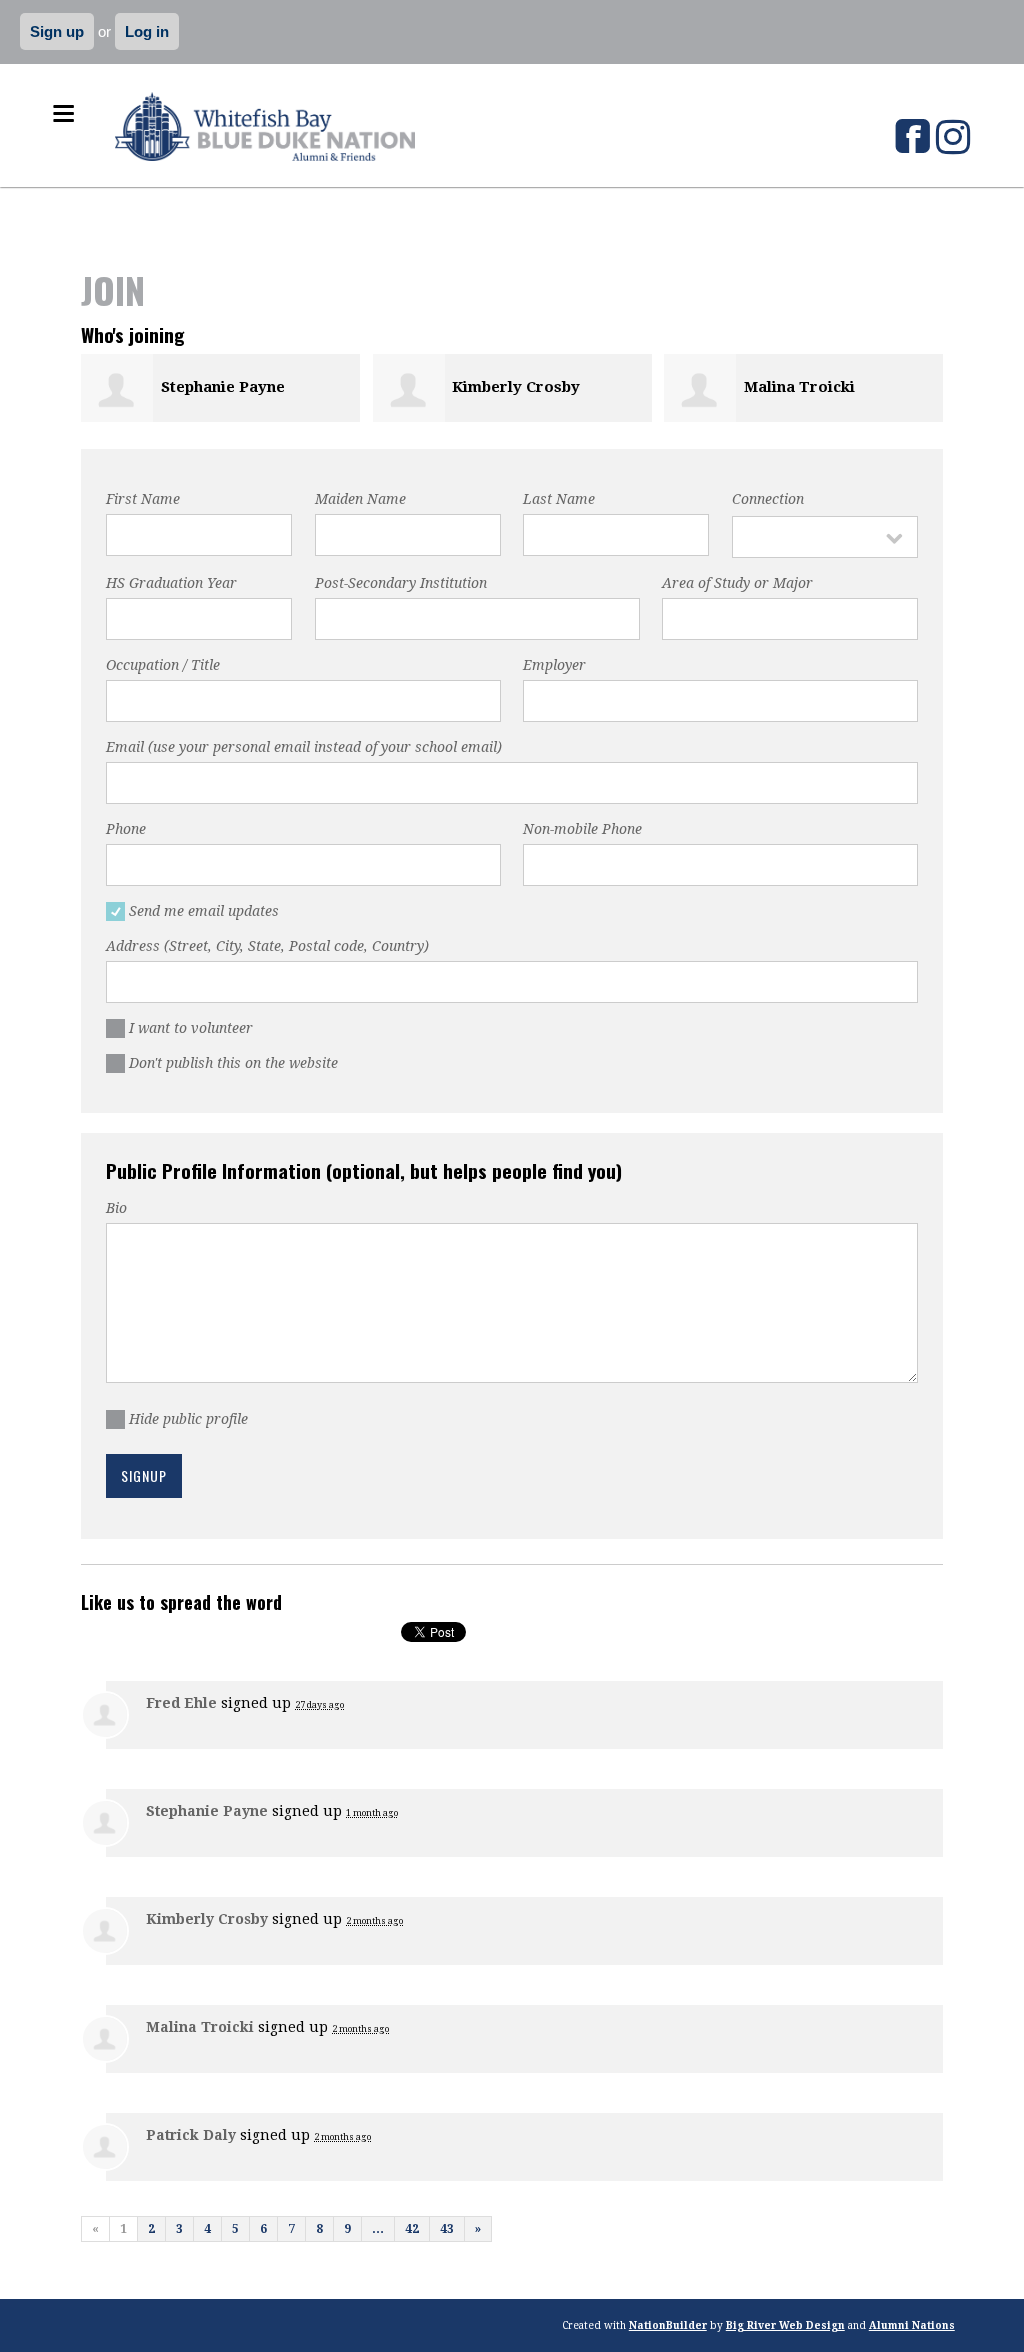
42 (412, 2229)
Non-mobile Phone (582, 829)
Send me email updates (206, 911)
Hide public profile (191, 1419)
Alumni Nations (912, 2325)
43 (447, 2229)
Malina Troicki (799, 387)
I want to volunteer (193, 1028)
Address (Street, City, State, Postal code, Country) (267, 946)
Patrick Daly (191, 2135)
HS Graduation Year (171, 583)
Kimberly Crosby (516, 387)
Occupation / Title (163, 665)
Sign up (57, 31)
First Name (143, 499)
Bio (116, 1208)
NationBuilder (668, 2325)
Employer (554, 665)
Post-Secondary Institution (401, 583)
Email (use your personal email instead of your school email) (304, 747)
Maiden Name (360, 499)
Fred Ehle (181, 1703)
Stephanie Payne (223, 387)
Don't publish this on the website (236, 1063)
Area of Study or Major (737, 583)
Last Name (559, 499)
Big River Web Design (785, 2325)
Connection (768, 499)
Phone (126, 829)
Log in (147, 31)
